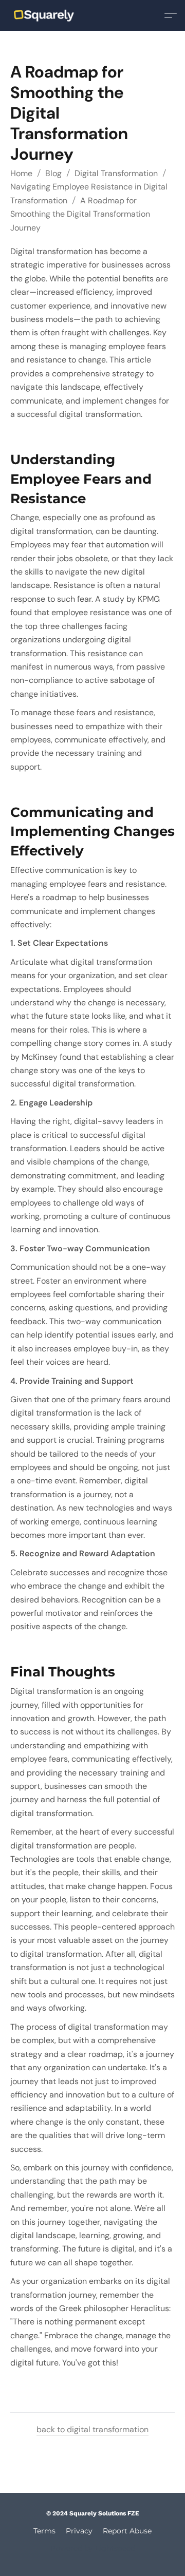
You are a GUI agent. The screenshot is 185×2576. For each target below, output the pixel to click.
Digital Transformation (116, 173)
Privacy (79, 2531)
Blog (53, 173)
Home (21, 173)
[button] (49, 15)
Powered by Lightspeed (93, 2548)
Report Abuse (127, 2531)
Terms (44, 2531)
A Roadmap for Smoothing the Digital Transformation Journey (80, 214)
